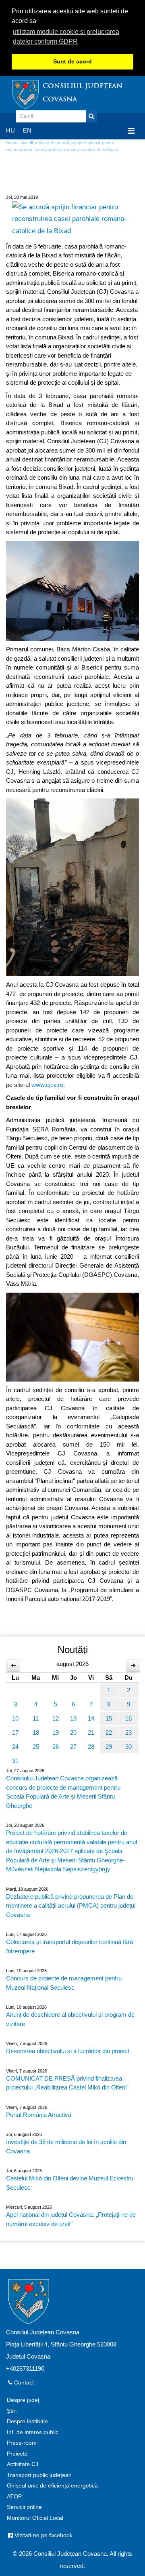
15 (109, 1718)
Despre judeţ (23, 2400)
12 (56, 1718)
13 (73, 1718)
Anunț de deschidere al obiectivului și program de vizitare (70, 2019)
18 (36, 1732)
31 (15, 1761)
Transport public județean (39, 2475)
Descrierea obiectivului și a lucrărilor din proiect (68, 2051)
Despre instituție (27, 2421)
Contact (23, 2383)
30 (128, 1747)
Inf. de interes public (33, 2432)
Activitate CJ (23, 2464)
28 (91, 1747)
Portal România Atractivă (39, 2115)
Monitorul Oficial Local (35, 2518)
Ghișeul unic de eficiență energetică (52, 2486)
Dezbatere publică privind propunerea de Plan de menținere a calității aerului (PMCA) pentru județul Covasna (71, 1906)
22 (109, 1732)
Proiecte (17, 2454)
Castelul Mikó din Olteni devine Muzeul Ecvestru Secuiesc (70, 2183)
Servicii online (24, 2507)
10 (15, 1718)
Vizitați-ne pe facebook (43, 2535)
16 (128, 1718)
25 (36, 1747)
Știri (42, 143)
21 (91, 1732)
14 (91, 1718)
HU (10, 130)
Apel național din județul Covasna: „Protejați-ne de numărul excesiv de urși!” (71, 2219)
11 (36, 1718)
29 (109, 1747)
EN (27, 130)
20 (73, 1732)
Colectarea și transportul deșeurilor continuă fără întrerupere (69, 1946)
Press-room (22, 2443)
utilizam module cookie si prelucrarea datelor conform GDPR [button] (66, 37)
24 (15, 1747)
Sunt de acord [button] (72, 62)
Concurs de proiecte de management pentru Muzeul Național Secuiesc (64, 1983)
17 (15, 1732)
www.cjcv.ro (47, 1085)
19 (56, 1732)
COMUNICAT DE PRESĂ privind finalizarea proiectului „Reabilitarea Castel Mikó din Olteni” (67, 2083)
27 (73, 1747)
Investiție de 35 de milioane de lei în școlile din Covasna (66, 2146)
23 (128, 1732)
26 (56, 1747)
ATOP (14, 2497)
